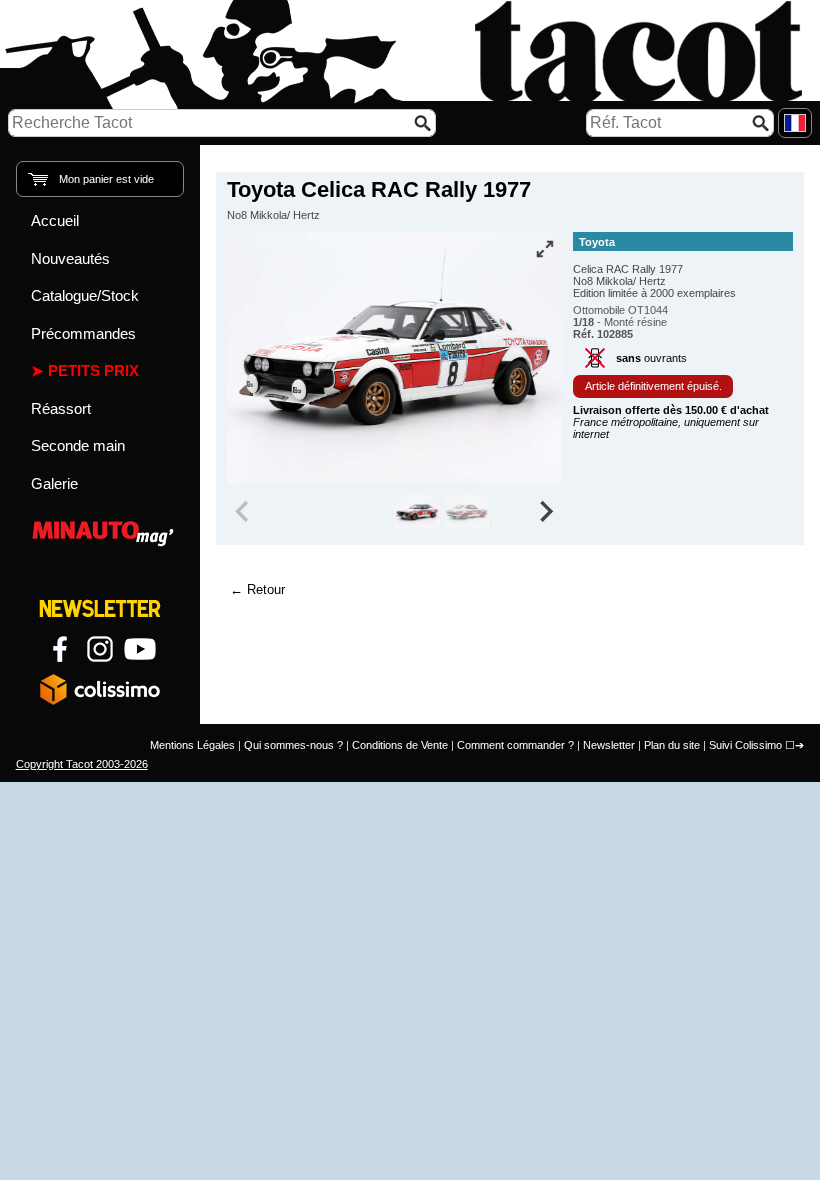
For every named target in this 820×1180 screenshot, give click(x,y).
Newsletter (609, 745)
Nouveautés (70, 258)
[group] (416, 512)
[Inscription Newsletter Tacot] (100, 609)
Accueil (55, 220)
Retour (266, 589)
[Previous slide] (244, 512)
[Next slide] (546, 512)
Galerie (54, 483)
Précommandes (83, 333)
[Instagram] (100, 649)
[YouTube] (140, 649)
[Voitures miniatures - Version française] (795, 123)
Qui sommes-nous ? (293, 745)
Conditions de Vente (400, 745)
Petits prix (93, 370)
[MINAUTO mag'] (100, 530)
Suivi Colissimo (745, 745)
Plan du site (672, 745)
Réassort (61, 408)
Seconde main (78, 445)
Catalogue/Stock (85, 295)
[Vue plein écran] (545, 249)
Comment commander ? (515, 745)
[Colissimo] (100, 689)
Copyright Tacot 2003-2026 (82, 764)
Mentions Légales (192, 745)
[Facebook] (60, 649)
